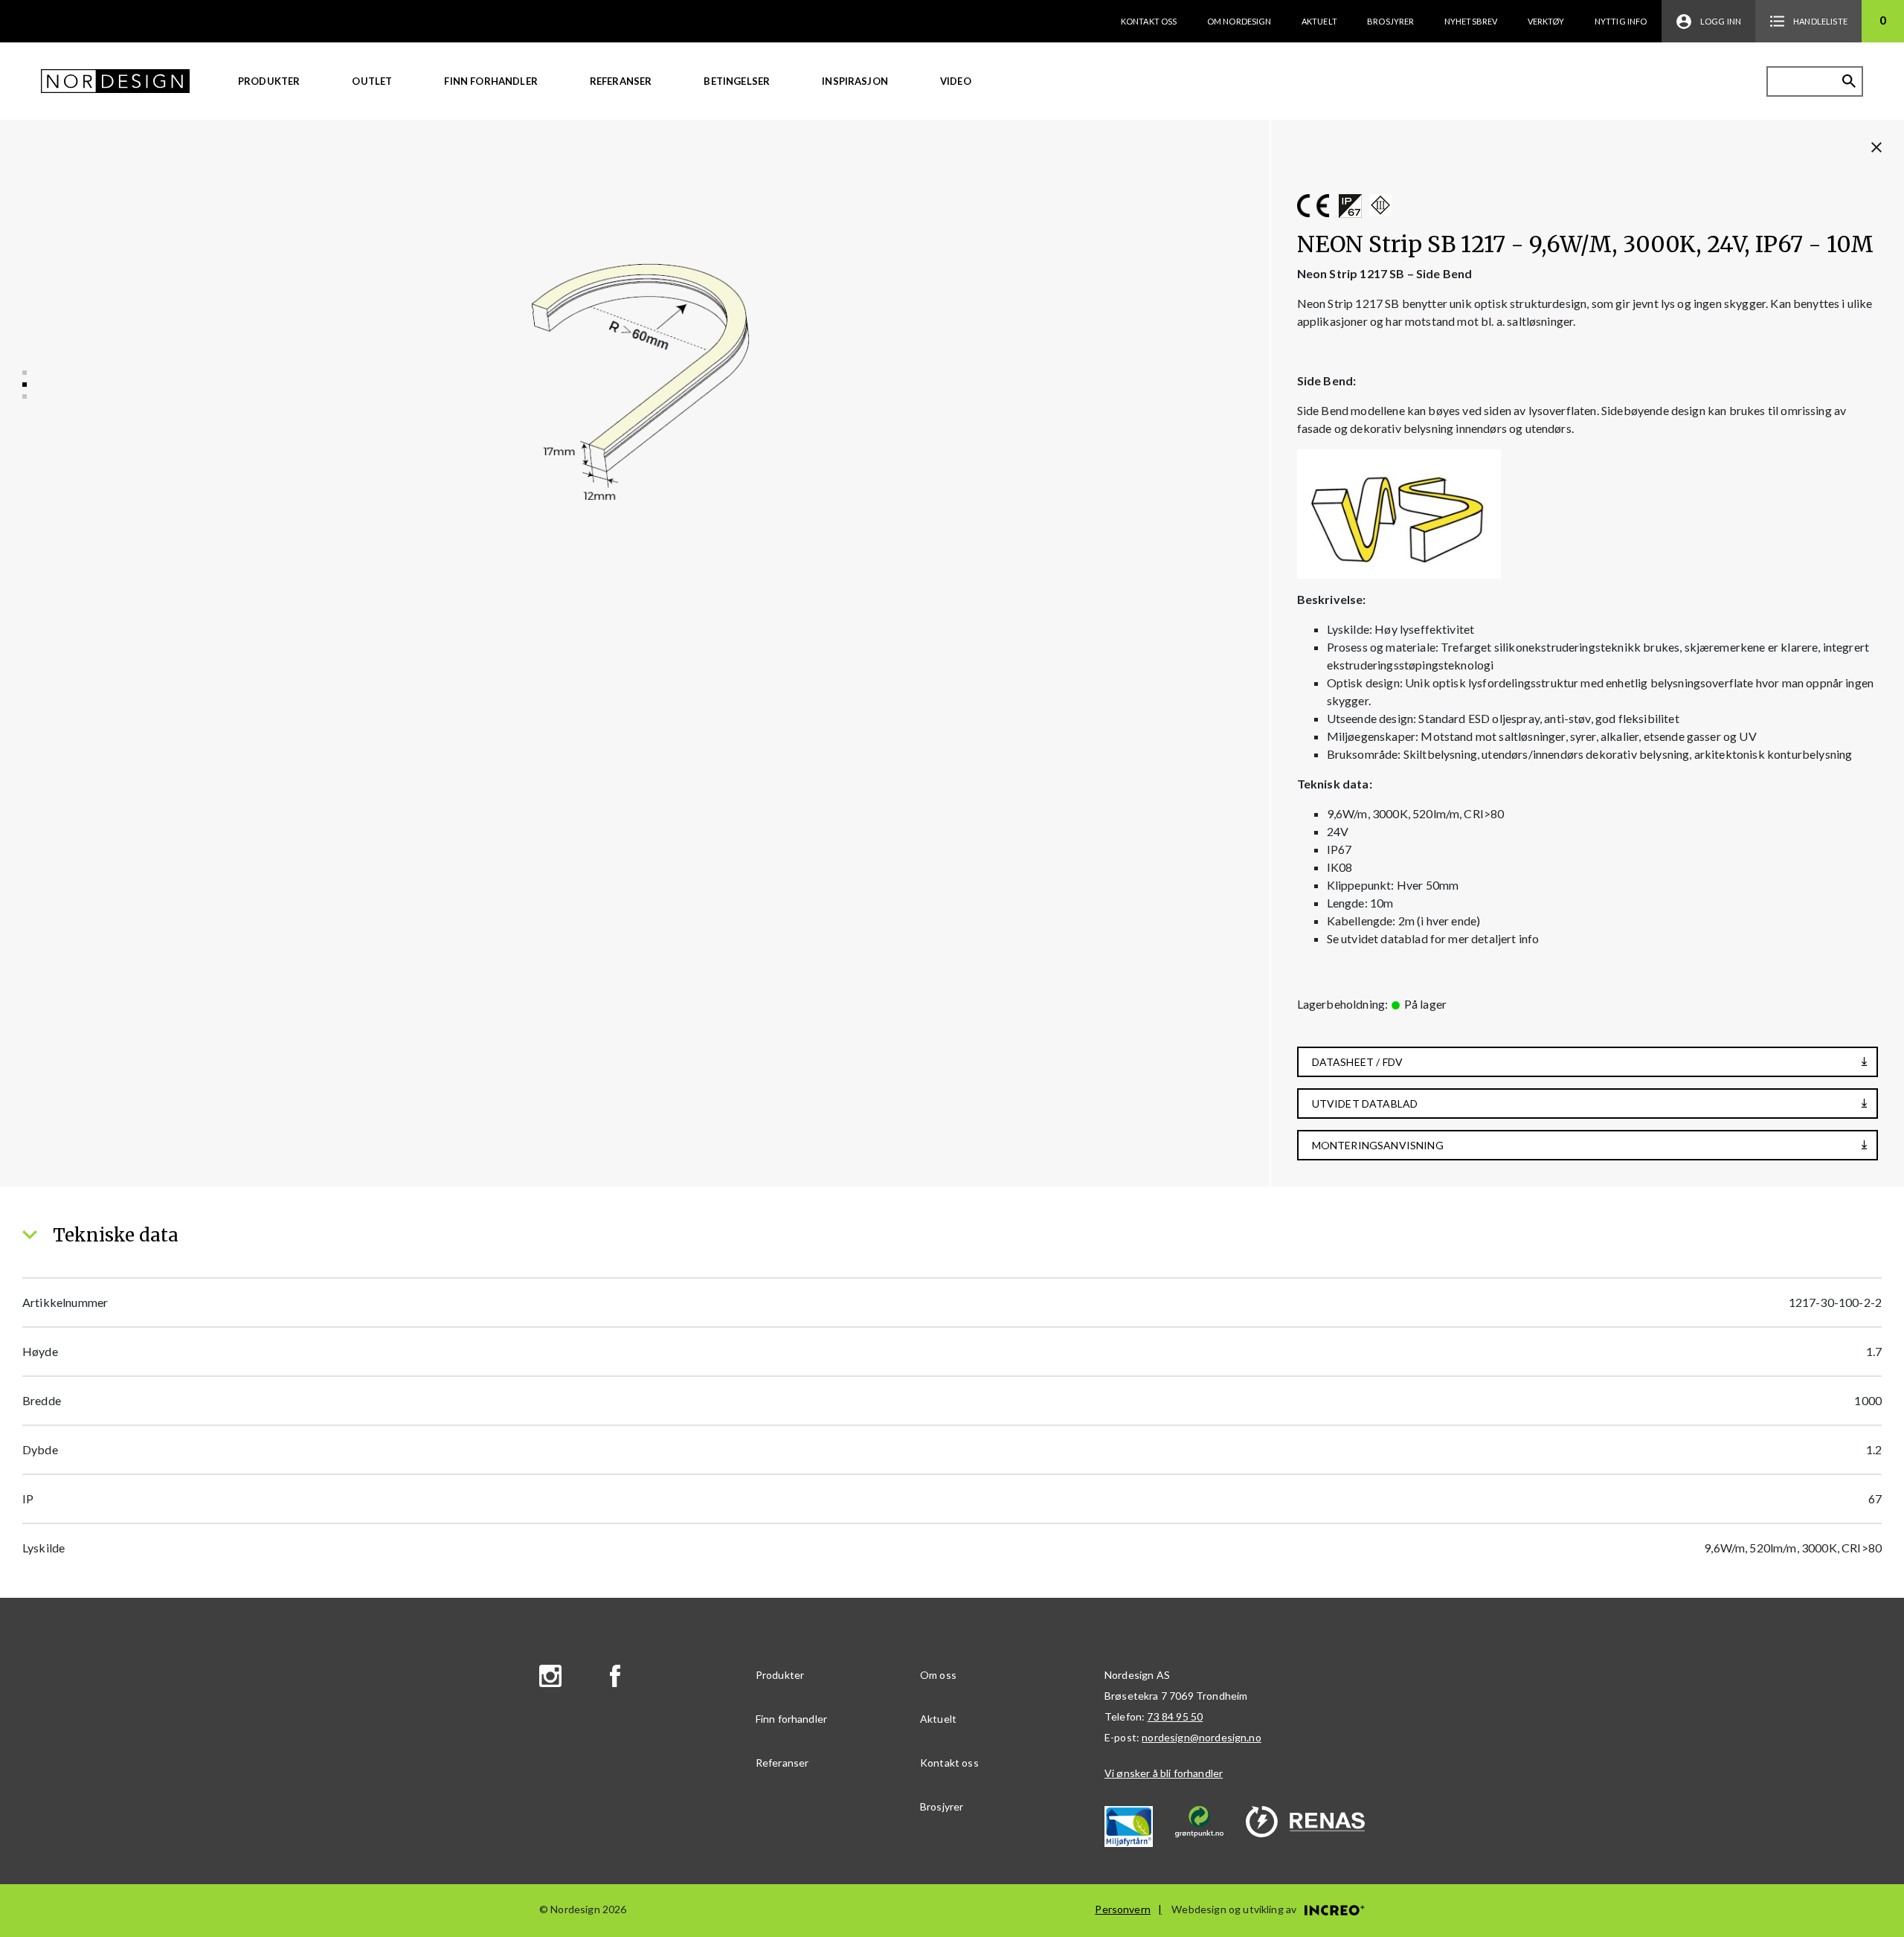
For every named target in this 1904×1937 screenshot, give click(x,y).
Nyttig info (1621, 21)
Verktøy (1546, 21)
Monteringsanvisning (1378, 1145)
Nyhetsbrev (1471, 21)
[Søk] (1849, 81)
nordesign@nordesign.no (1202, 1737)
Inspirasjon (855, 81)
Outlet (372, 81)
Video (956, 81)
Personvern (1123, 1909)
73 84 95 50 (1175, 1716)
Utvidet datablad (1365, 1104)
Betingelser (737, 81)
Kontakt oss (1149, 21)
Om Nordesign (1239, 21)
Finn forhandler (491, 81)
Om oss (938, 1675)
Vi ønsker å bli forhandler (1164, 1773)
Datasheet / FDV (1357, 1062)
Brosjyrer (1390, 21)
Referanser (621, 81)
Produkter (269, 81)
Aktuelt (1319, 21)
